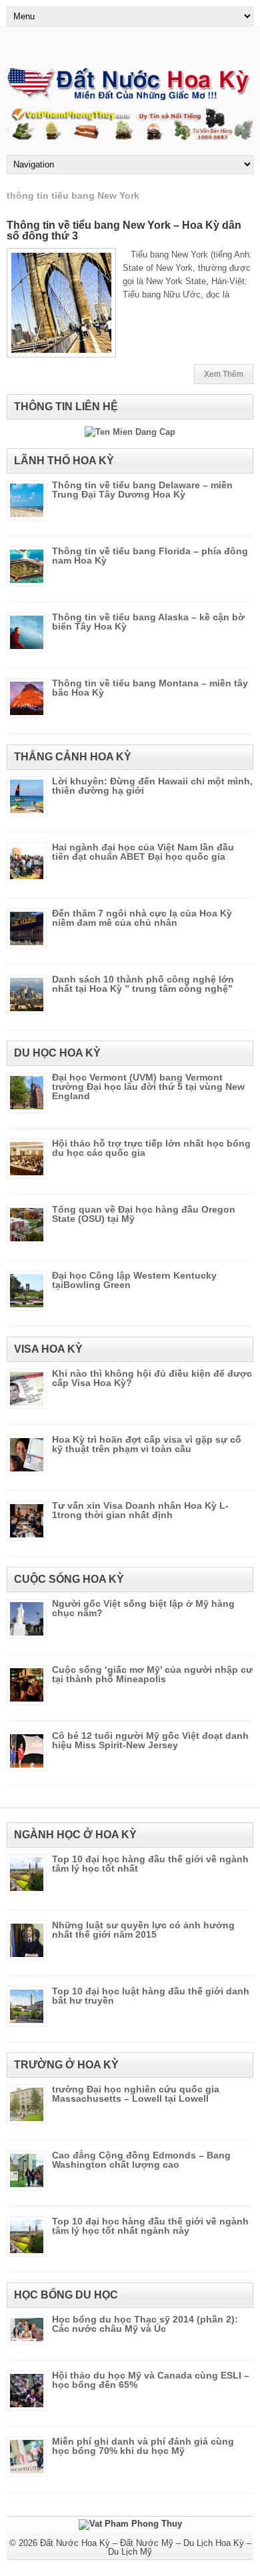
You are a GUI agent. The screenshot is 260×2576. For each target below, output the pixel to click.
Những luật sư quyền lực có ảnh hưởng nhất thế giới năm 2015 (143, 1930)
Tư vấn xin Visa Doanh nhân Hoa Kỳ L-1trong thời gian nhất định (140, 1510)
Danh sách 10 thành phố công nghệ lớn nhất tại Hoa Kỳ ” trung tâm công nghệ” (143, 984)
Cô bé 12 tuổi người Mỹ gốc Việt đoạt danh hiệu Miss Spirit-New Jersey (150, 1740)
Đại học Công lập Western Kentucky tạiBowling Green (134, 1280)
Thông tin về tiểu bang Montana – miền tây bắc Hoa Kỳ (150, 688)
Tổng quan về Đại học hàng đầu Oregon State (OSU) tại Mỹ (144, 1214)
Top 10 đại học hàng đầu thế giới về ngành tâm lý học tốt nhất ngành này (150, 2226)
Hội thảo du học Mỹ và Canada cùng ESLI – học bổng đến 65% (151, 2380)
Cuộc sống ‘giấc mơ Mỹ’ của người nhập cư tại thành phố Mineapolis (152, 1674)
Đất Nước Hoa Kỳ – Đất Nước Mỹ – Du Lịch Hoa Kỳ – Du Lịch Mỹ (146, 2547)
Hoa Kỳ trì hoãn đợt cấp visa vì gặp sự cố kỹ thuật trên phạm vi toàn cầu (147, 1444)
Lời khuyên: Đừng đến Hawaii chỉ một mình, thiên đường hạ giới (152, 786)
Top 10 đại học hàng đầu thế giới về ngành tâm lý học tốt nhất (150, 1864)
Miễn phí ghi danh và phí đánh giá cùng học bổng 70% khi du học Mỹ (143, 2446)
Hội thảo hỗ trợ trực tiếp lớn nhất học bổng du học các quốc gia (151, 1148)
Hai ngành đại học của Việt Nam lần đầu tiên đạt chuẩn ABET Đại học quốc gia (143, 852)
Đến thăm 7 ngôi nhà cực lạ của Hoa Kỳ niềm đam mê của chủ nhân (142, 918)
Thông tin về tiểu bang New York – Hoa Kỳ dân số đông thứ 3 (124, 230)
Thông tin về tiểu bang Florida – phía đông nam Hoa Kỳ (150, 556)
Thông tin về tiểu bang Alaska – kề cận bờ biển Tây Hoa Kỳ (148, 622)
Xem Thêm (224, 374)
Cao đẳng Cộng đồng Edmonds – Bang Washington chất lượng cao (141, 2160)
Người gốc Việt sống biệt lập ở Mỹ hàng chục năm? (143, 1608)
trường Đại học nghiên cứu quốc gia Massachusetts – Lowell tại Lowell (136, 2094)
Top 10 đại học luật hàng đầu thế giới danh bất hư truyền (151, 1996)
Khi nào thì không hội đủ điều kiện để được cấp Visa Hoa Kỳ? (152, 1378)
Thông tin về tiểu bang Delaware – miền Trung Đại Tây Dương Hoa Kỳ (142, 490)
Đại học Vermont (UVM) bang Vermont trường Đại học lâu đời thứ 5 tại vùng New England (148, 1087)
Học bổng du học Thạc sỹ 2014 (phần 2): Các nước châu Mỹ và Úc (145, 2324)
